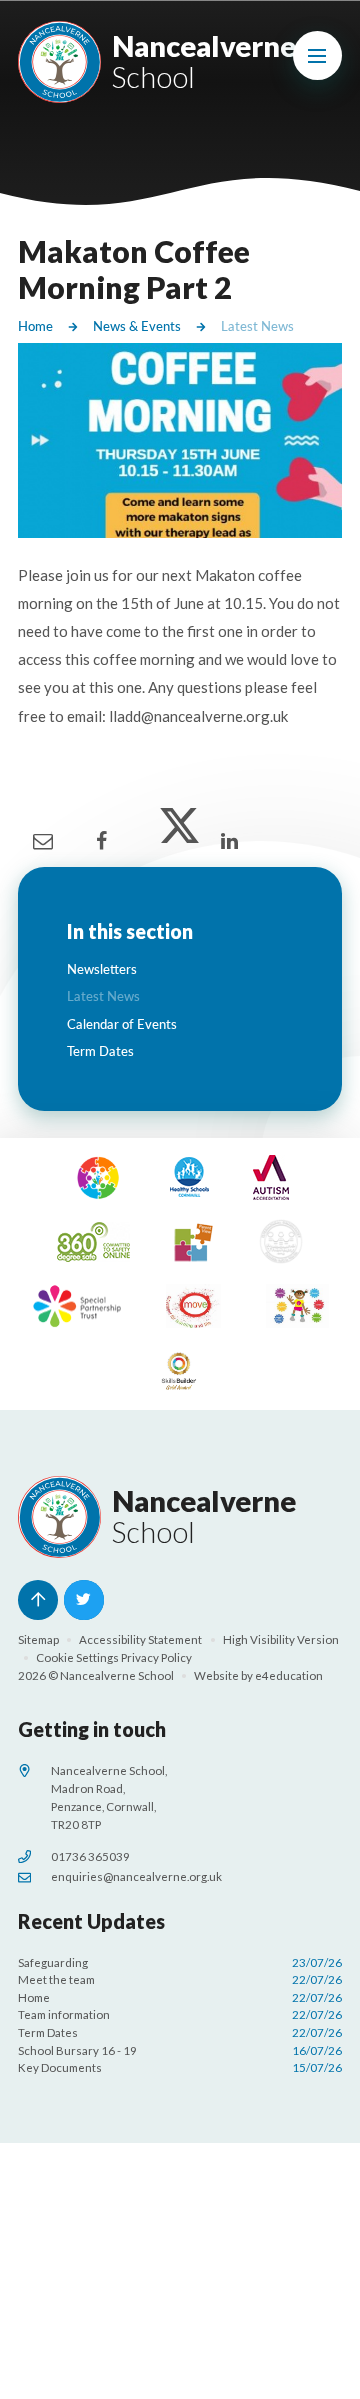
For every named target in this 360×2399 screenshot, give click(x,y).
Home (35, 326)
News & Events (137, 326)
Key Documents (180, 2067)
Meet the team (180, 1979)
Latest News (257, 326)
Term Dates (180, 2032)
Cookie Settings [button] (77, 1657)
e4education (289, 1675)
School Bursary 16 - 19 (180, 2050)
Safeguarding (180, 1962)
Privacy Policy (156, 1657)
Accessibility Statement (140, 1639)
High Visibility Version (281, 1639)
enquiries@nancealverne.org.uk (136, 1876)
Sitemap (38, 1639)
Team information (180, 2014)
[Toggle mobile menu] (318, 56)
